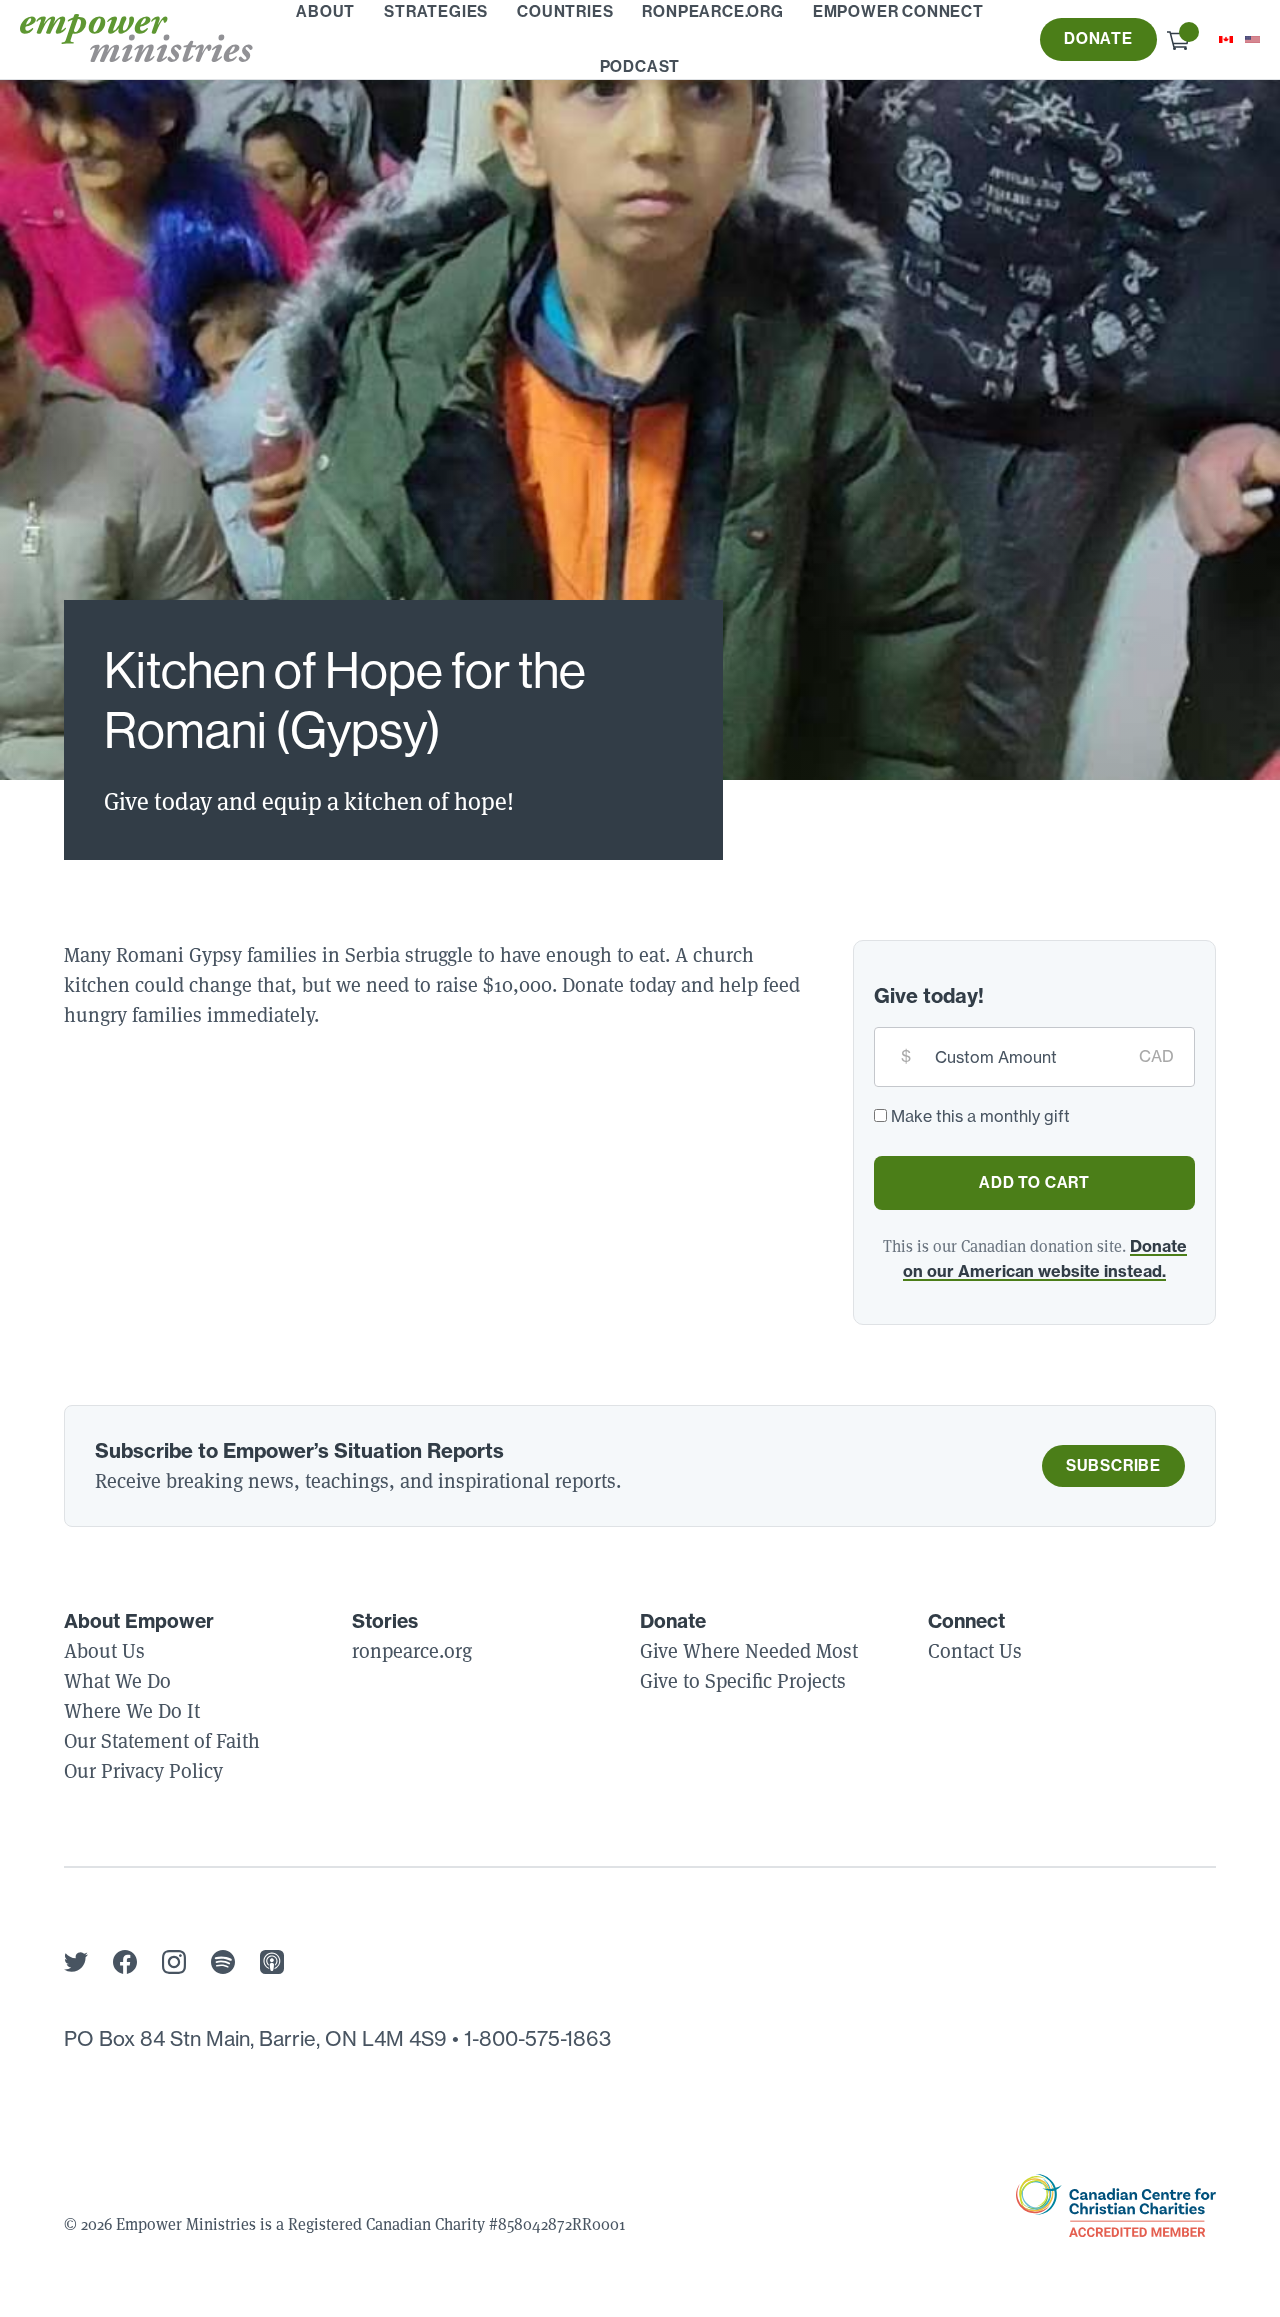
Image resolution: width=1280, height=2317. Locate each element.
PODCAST (640, 66)
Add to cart (1034, 1182)
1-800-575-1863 (537, 2038)
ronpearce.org (412, 1651)
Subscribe (1113, 1465)
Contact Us (975, 1651)
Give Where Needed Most (749, 1651)
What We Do (117, 1681)
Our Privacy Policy (143, 1771)
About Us (104, 1651)
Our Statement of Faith (162, 1741)
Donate (1098, 38)
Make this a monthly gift (980, 1116)
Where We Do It (132, 1711)
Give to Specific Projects (743, 1681)
